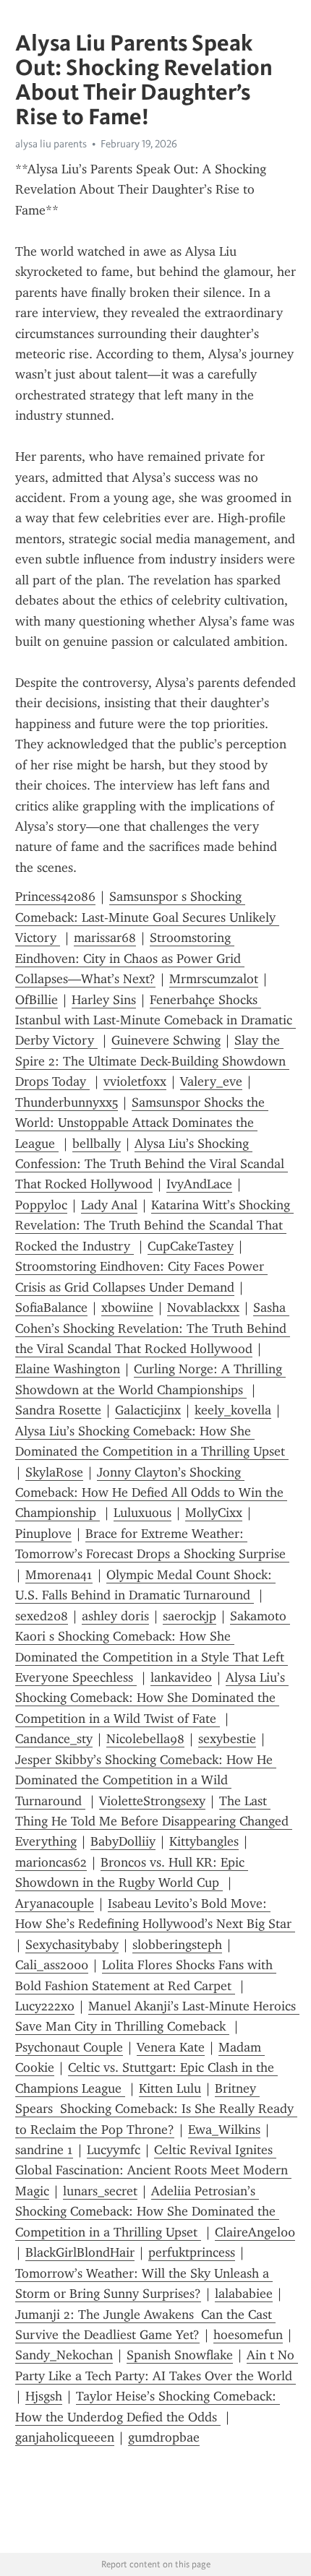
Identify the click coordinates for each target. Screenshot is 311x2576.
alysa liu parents (51, 144)
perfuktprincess (192, 2252)
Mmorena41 (59, 1575)
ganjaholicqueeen (65, 2437)
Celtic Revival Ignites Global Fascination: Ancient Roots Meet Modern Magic (153, 2170)
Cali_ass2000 (52, 1965)
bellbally (97, 1144)
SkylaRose (54, 1472)
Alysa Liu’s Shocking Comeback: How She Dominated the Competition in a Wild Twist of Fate (152, 1698)
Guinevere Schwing (166, 1040)
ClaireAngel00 (255, 2232)
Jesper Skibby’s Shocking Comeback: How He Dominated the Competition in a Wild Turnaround (146, 1780)
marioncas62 (51, 1862)
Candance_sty (54, 1739)
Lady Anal (109, 1205)
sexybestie (227, 1739)
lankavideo (181, 1677)
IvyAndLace (199, 1184)
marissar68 (105, 938)
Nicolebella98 (145, 1739)
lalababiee (244, 2294)
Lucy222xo (45, 2006)
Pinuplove (43, 1534)
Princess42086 (55, 896)
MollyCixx (214, 1513)
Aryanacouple (55, 1903)
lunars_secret (100, 2191)
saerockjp (189, 1616)
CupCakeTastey (191, 1246)
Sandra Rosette (58, 1410)
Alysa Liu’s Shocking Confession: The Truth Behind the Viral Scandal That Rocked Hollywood (152, 1164)
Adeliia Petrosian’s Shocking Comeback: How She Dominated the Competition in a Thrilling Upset (147, 2212)
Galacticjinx (148, 1410)
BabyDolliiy (123, 1841)
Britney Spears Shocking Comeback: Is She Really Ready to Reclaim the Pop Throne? (156, 2109)
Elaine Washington (68, 1369)
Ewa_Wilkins (224, 2130)
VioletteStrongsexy (152, 1801)
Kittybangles (204, 1841)
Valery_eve (211, 1081)
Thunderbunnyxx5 (67, 1102)
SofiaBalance (51, 1308)
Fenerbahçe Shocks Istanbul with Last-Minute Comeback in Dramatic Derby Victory (155, 1020)
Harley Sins (104, 1000)
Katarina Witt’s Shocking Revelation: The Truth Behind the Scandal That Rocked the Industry (154, 1226)
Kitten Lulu (170, 2088)
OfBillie (37, 1000)
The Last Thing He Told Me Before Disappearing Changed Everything (154, 1821)
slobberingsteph (177, 1945)
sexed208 (42, 1616)
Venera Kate (171, 2047)
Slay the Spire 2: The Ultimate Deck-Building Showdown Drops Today (152, 1061)
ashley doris (115, 1616)
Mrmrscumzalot (214, 979)
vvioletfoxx (135, 1081)
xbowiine (127, 1308)
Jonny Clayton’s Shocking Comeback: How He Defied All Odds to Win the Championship (151, 1493)
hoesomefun (248, 2335)
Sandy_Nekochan (64, 2355)
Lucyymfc (114, 2150)
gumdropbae (164, 2437)
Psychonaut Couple (69, 2047)
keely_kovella (233, 1410)
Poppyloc (41, 1205)
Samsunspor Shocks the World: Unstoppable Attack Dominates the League (142, 1123)
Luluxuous (142, 1513)
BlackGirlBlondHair (80, 2252)
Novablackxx (203, 1308)
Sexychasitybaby (72, 1945)
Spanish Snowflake (180, 2355)
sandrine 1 (44, 2150)
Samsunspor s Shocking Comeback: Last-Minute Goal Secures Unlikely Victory (147, 917)
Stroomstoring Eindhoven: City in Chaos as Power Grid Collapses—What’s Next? (130, 958)
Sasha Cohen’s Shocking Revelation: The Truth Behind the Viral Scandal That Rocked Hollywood (153, 1328)
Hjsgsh (44, 2396)
